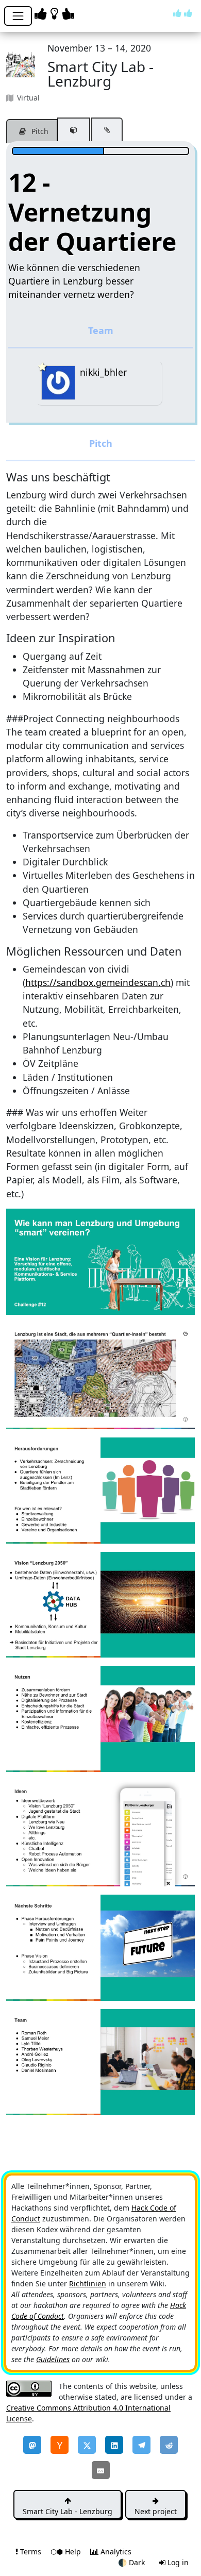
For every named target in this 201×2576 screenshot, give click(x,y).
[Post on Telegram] (141, 2445)
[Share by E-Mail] (101, 2470)
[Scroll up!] (183, 13)
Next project (156, 2511)
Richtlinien (88, 2284)
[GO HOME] (56, 13)
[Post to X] (87, 2445)
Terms (31, 2552)
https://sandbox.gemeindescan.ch (98, 982)
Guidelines (53, 2359)
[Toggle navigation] (18, 16)
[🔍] (100, 1261)
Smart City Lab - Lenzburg (68, 2511)
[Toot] (32, 2445)
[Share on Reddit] (169, 2445)
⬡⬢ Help (67, 2552)
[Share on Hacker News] (60, 2445)
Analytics (115, 2552)
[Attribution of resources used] (74, 130)
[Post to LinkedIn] (114, 2445)
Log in (177, 2562)
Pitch (39, 131)
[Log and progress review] (107, 130)
